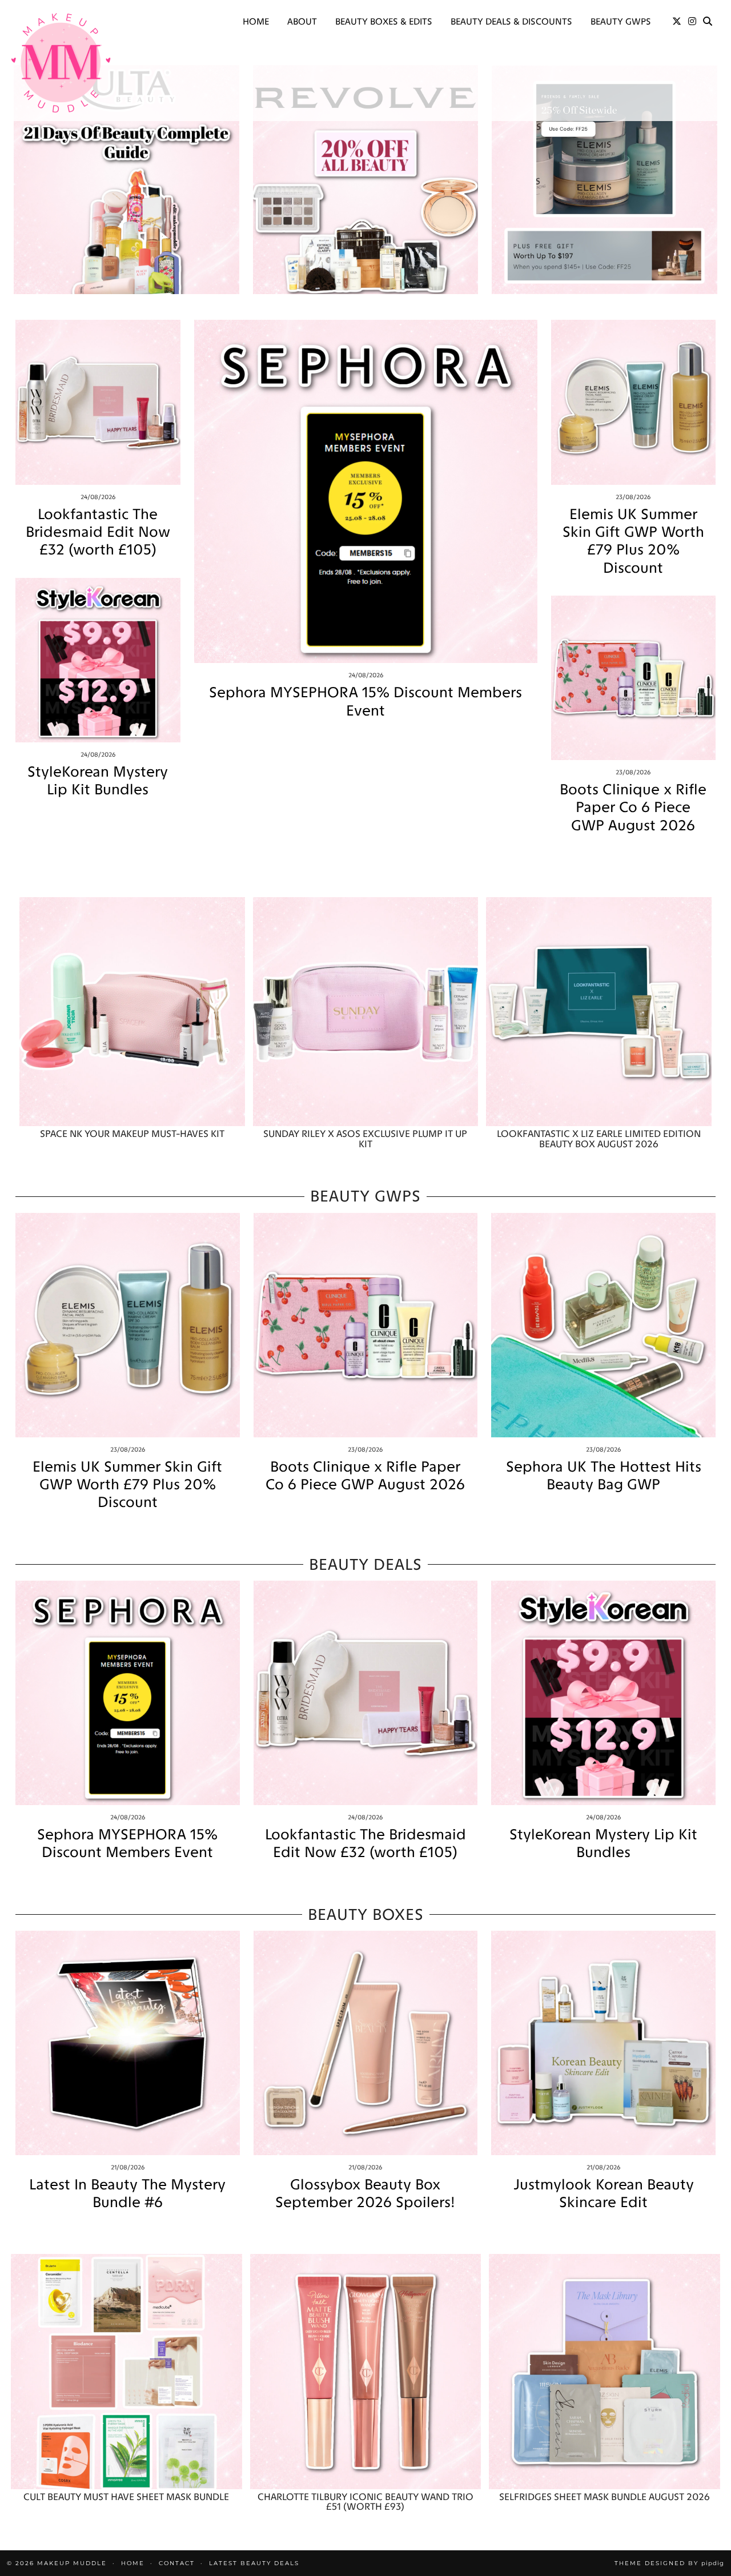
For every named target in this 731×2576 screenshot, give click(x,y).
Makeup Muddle (72, 2563)
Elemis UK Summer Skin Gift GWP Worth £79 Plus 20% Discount (633, 541)
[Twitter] (677, 22)
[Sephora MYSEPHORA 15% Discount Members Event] (366, 491)
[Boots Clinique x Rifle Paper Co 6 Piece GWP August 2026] (634, 678)
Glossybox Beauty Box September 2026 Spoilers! (365, 2193)
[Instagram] (692, 22)
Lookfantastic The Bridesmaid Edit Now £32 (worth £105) (98, 532)
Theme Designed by (669, 2563)
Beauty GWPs (621, 21)
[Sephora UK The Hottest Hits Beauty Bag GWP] (603, 1325)
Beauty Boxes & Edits (384, 21)
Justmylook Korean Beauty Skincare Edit (604, 2193)
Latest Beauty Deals (254, 2563)
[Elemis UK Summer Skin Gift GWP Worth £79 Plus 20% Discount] (634, 402)
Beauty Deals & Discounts (511, 21)
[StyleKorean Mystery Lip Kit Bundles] (98, 660)
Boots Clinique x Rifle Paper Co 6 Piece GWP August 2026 (633, 807)
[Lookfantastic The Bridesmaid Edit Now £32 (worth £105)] (98, 402)
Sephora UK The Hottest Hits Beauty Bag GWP (604, 1476)
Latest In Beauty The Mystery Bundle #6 (127, 2193)
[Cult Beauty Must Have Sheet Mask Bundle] (126, 2371)
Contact (177, 2563)
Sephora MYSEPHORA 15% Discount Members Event (365, 701)
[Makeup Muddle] (61, 63)
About (302, 21)
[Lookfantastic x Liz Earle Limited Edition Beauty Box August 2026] (599, 1012)
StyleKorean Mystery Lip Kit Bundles (98, 781)
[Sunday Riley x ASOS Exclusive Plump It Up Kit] (366, 1012)
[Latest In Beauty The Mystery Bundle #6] (128, 2043)
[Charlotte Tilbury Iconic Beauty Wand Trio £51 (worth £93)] (366, 2371)
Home (256, 21)
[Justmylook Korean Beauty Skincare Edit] (603, 2043)
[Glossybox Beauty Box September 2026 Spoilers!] (366, 2043)
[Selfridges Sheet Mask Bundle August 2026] (605, 2371)
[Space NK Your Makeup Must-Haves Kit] (132, 1012)
